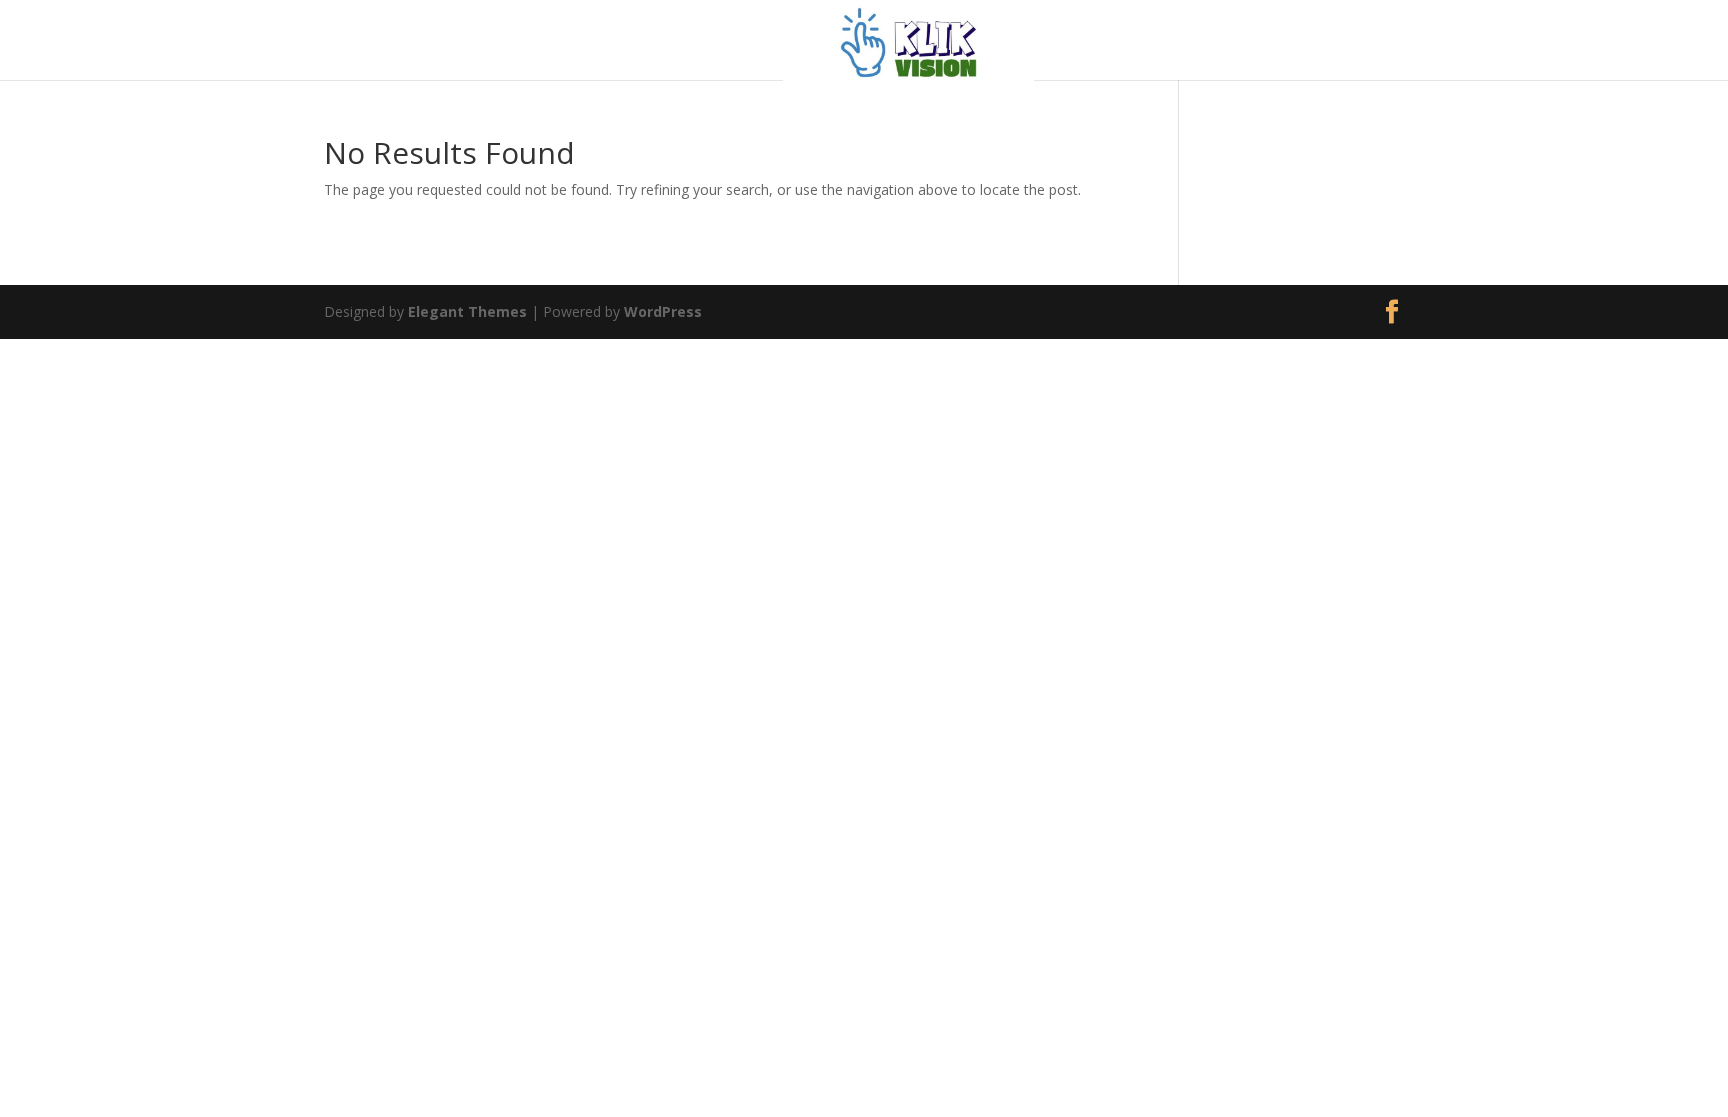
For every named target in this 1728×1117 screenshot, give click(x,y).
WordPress (663, 311)
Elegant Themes (467, 311)
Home (633, 41)
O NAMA (1086, 41)
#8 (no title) (717, 41)
